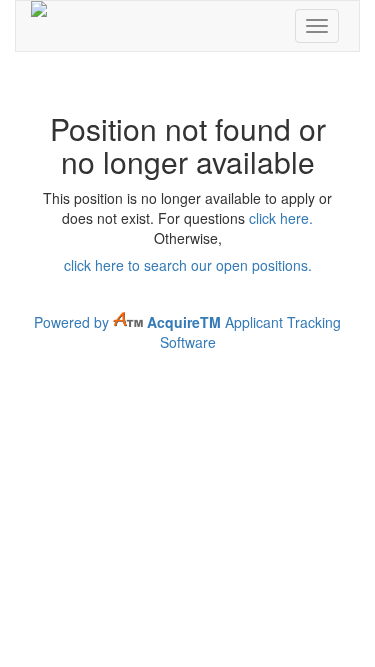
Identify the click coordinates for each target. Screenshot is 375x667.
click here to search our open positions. (188, 265)
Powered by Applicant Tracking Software (187, 332)
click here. (281, 218)
